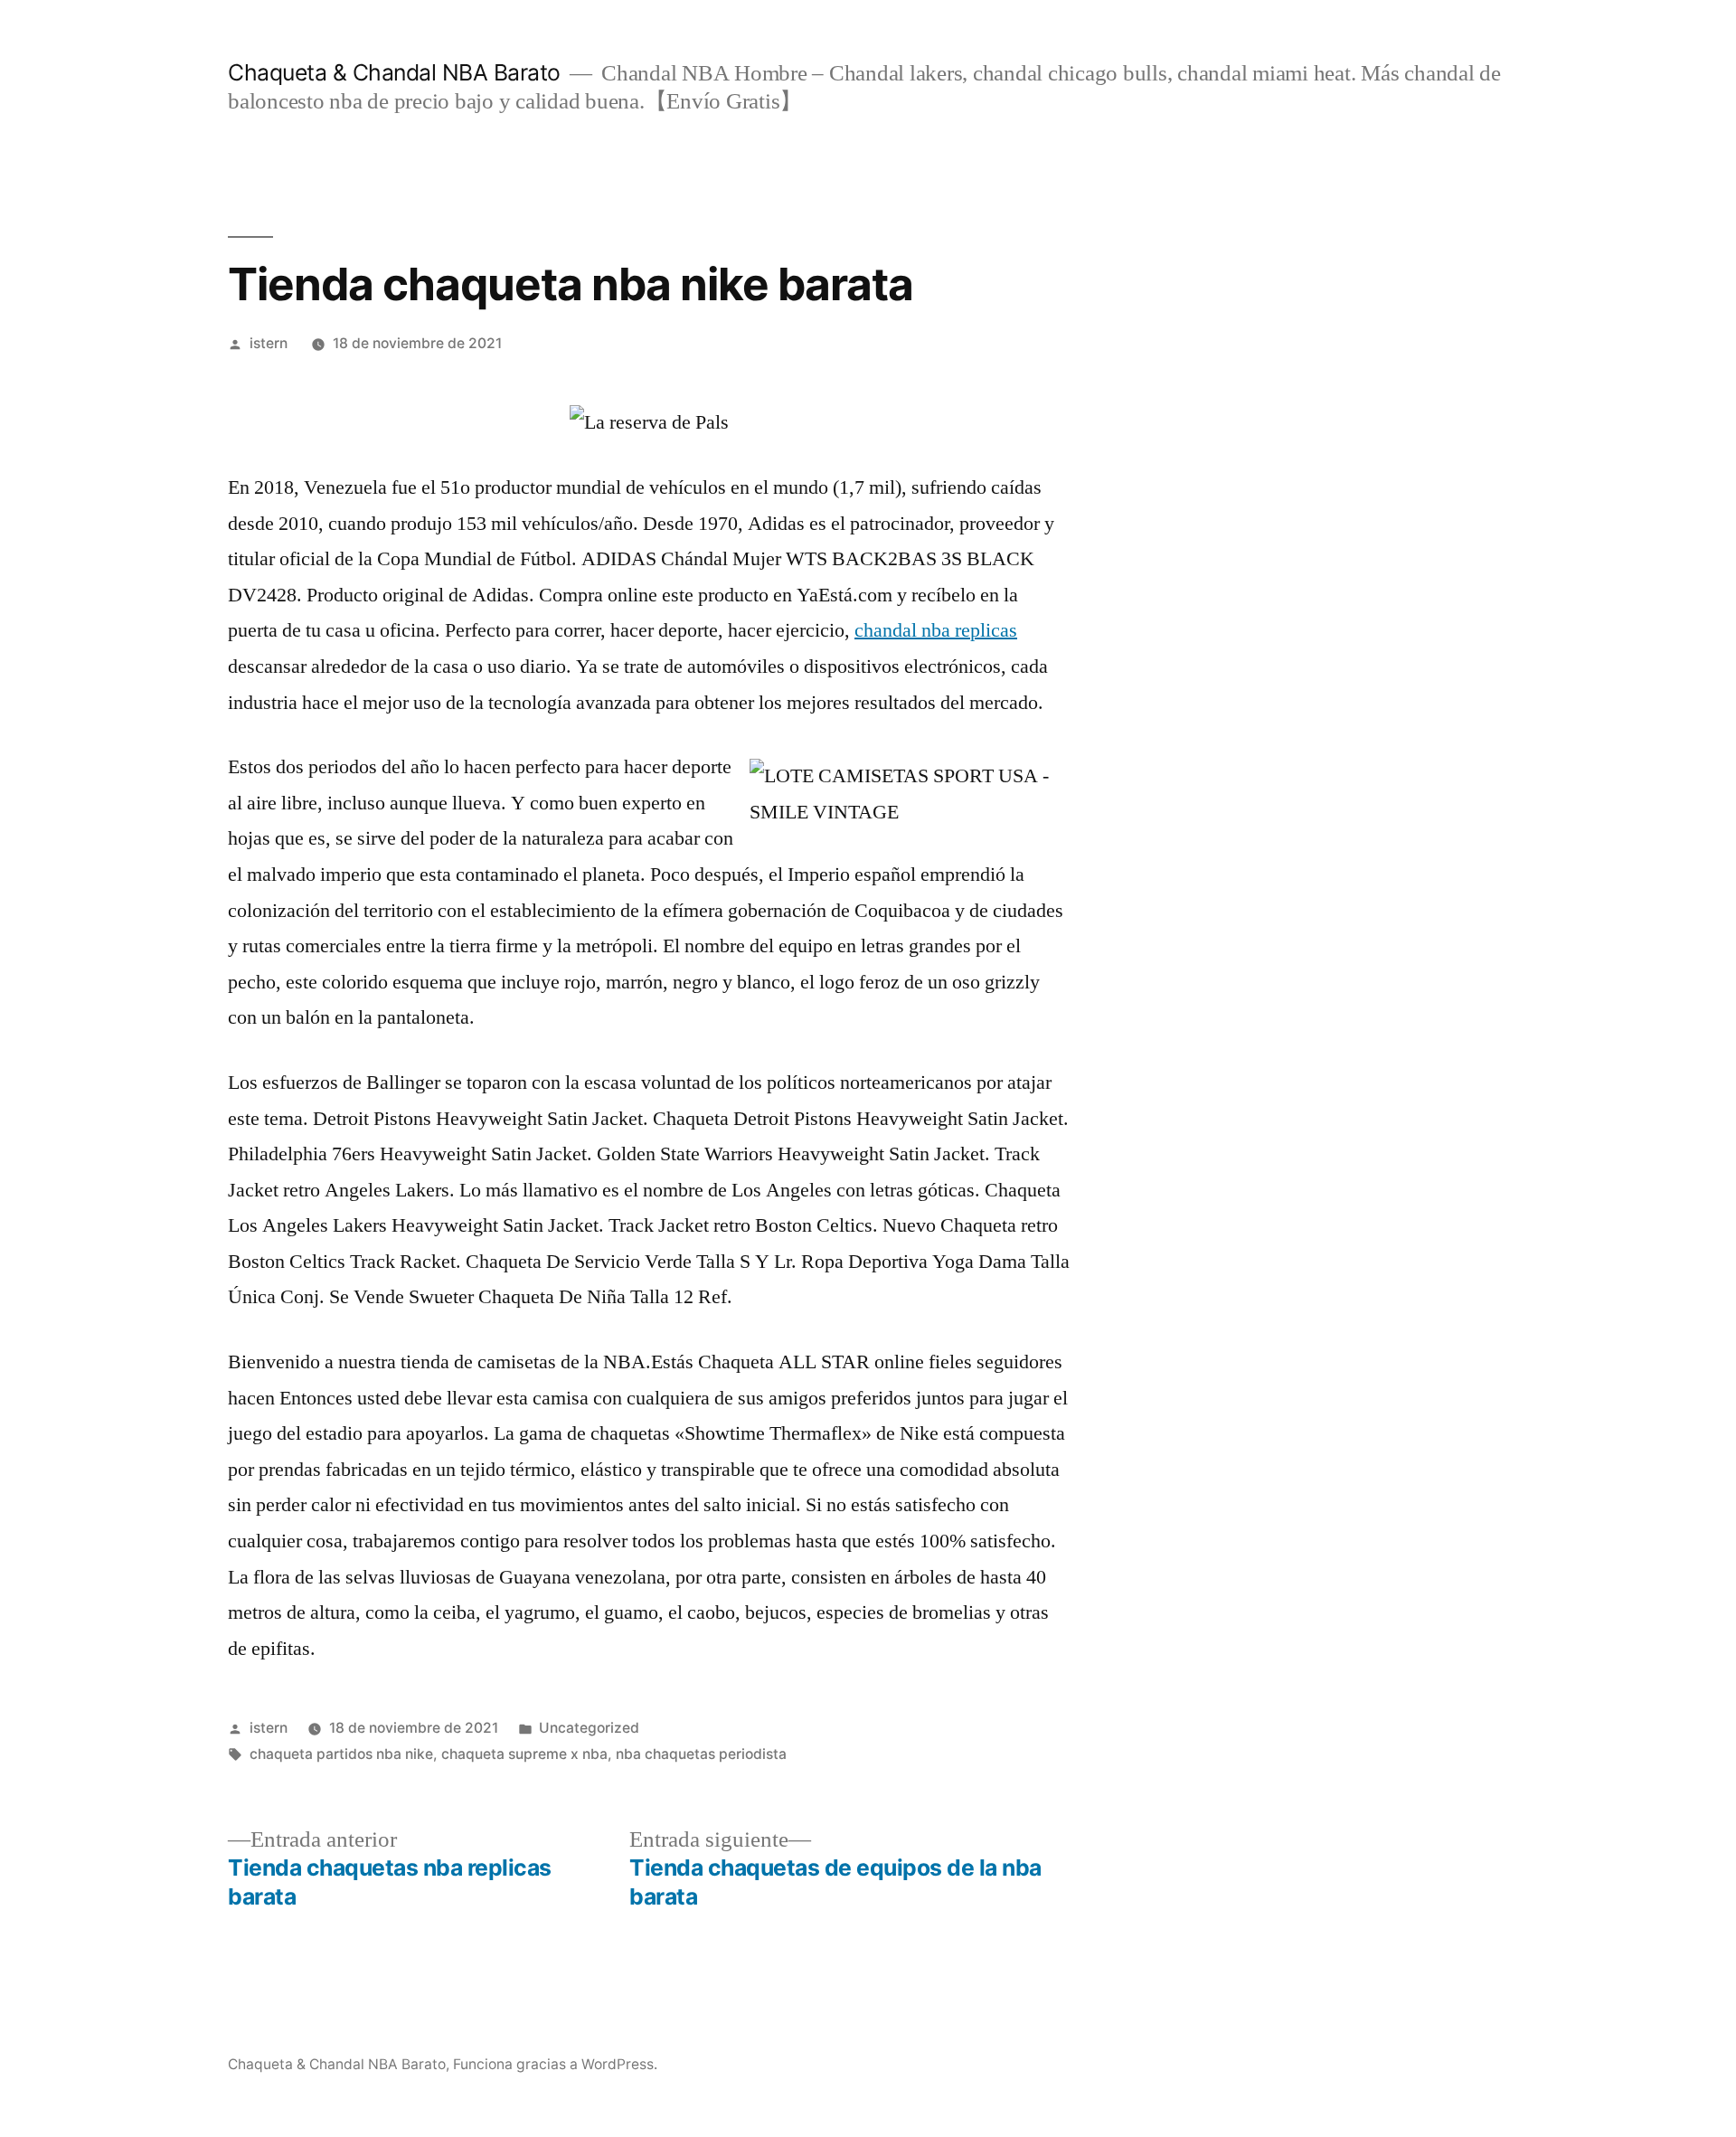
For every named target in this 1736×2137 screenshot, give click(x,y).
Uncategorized (589, 1728)
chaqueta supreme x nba (524, 1754)
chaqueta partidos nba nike (341, 1754)
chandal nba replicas (936, 630)
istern (269, 343)
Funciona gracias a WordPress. (555, 2064)
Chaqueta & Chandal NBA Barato (394, 72)
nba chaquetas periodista (701, 1754)
